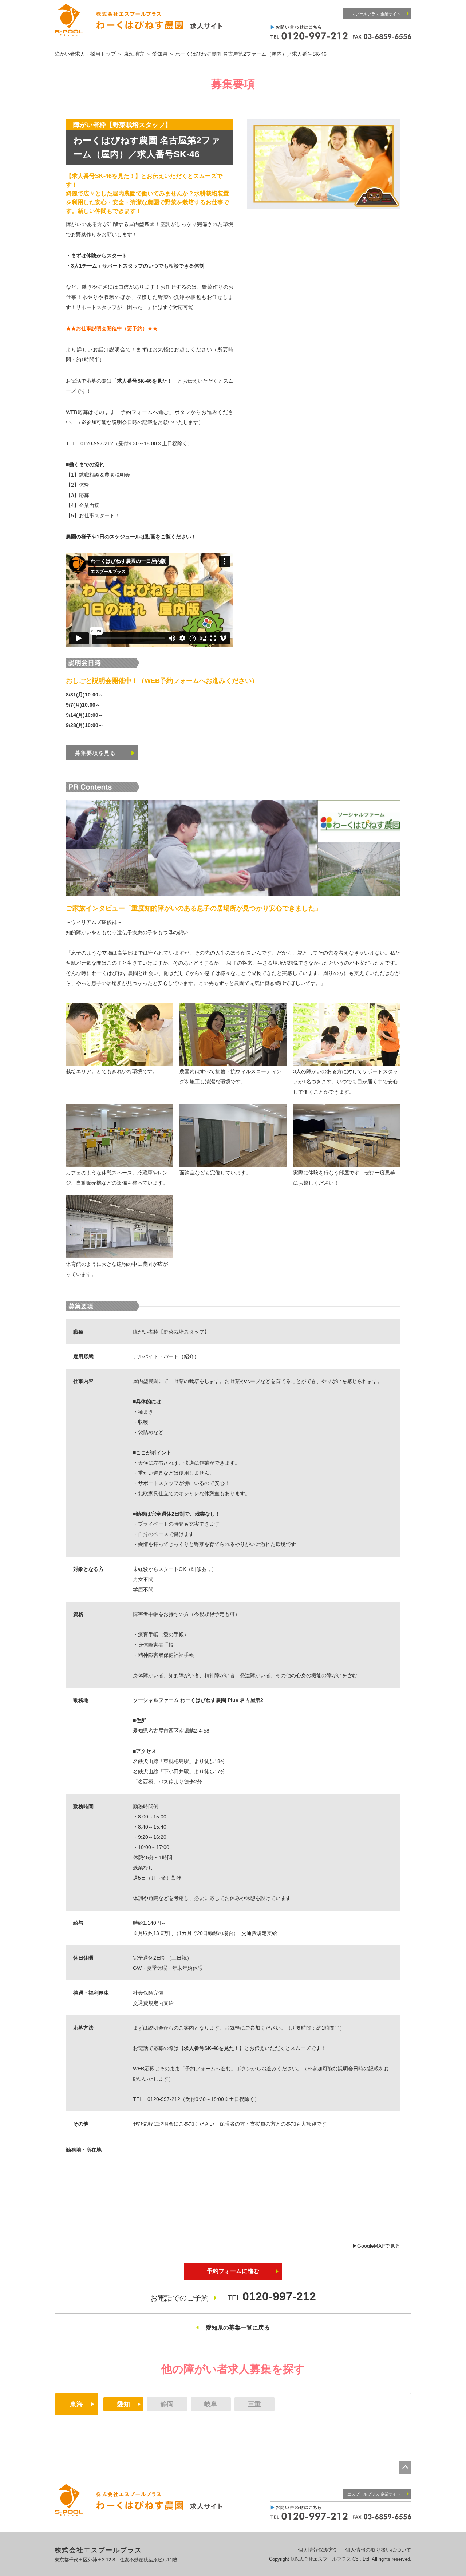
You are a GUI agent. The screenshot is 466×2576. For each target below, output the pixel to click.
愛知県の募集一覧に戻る (238, 2328)
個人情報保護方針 (318, 2550)
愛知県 (160, 54)
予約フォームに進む (233, 2271)
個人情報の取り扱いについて (378, 2550)
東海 (76, 2404)
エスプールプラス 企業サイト (374, 14)
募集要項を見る (95, 753)
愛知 (123, 2404)
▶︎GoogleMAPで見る (376, 2246)
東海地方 (134, 54)
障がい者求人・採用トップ (85, 54)
